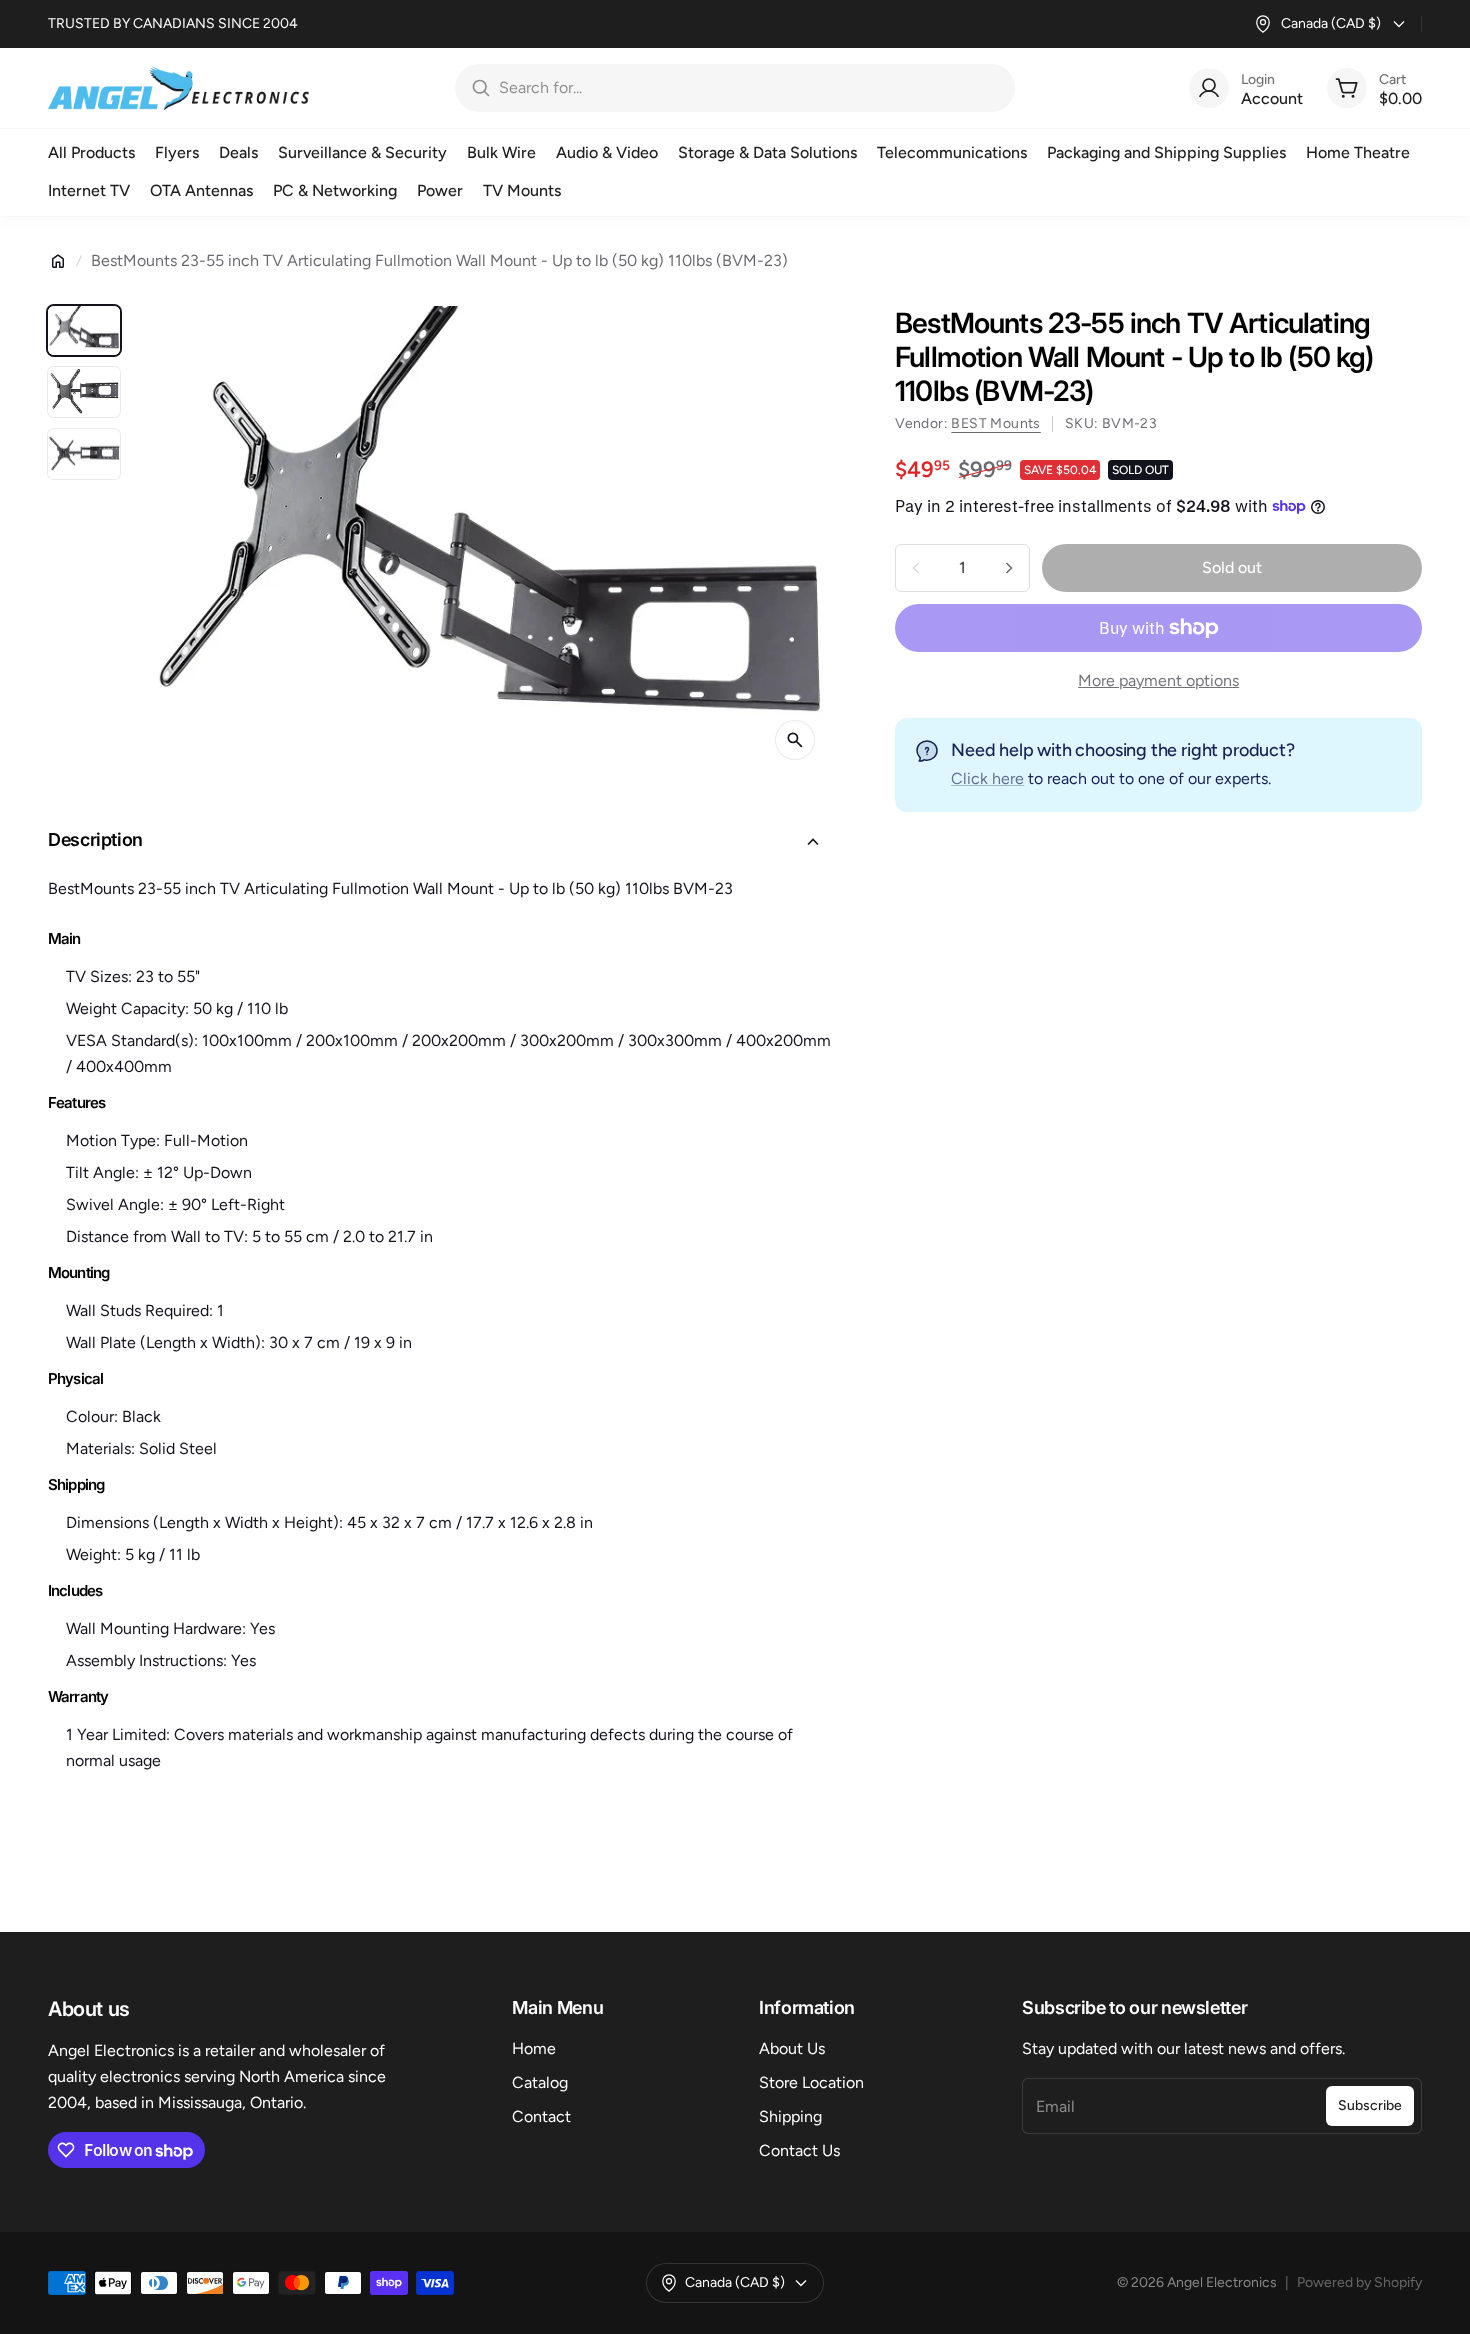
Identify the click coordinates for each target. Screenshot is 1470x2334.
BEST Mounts (995, 423)
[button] (439, 842)
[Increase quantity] (1009, 568)
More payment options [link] (1158, 680)
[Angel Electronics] (178, 88)
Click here (987, 778)
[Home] (58, 261)
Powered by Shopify (1359, 2282)
